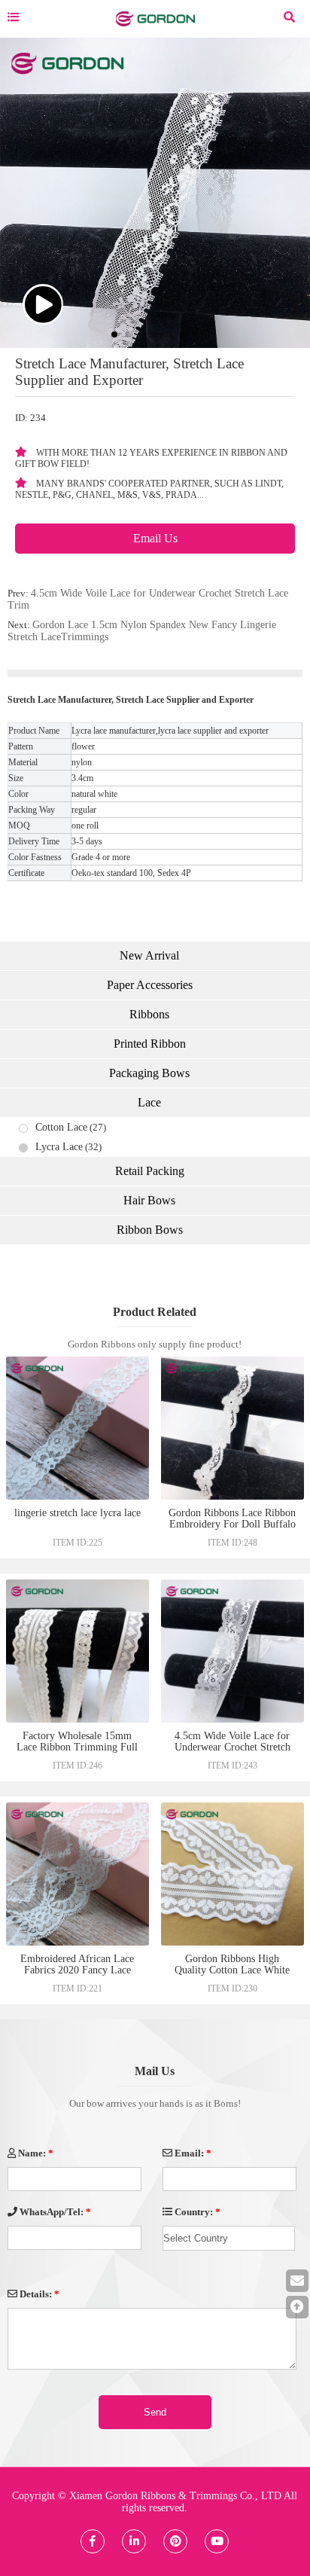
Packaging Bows (149, 1073)
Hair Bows (149, 1200)
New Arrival (149, 955)
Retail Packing (150, 1171)
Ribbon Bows (150, 1230)
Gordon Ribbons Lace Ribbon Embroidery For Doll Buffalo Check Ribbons (232, 1524)
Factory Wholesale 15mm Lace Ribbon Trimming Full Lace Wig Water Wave (77, 1747)
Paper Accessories (150, 985)
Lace (149, 1102)
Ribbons (149, 1014)
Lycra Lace (59, 1147)
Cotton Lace (61, 1127)
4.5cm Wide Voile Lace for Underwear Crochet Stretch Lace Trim (232, 1747)
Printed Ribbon (150, 1044)
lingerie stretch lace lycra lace (77, 1513)
